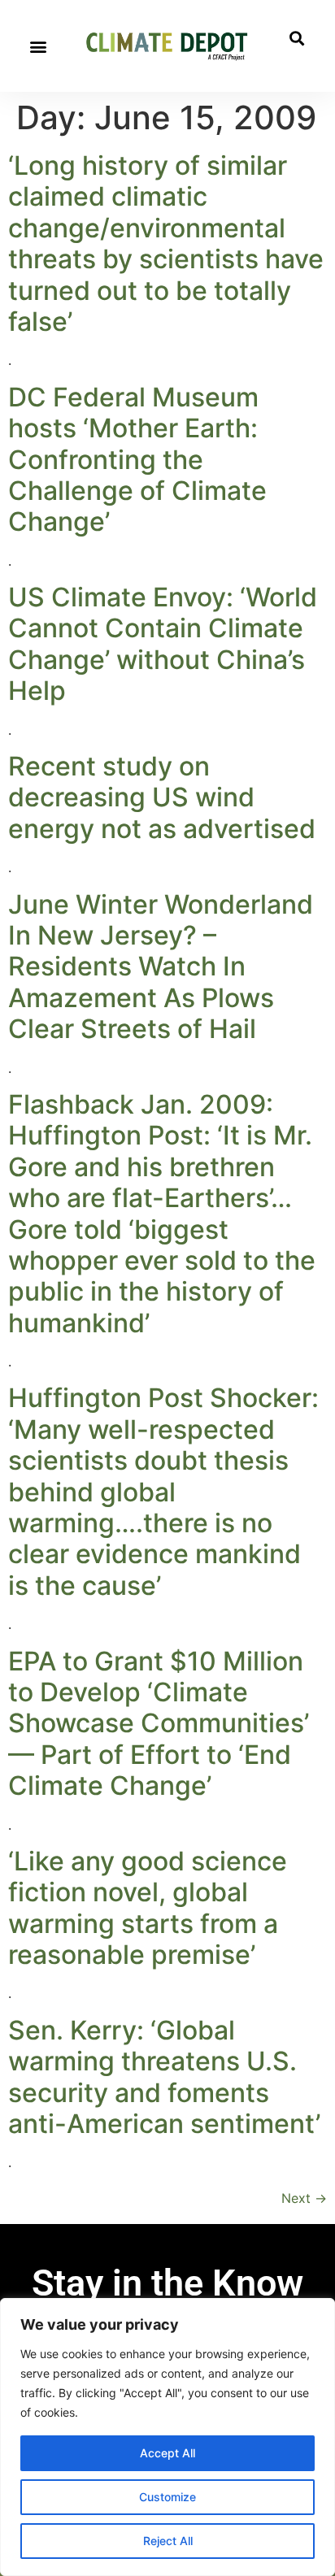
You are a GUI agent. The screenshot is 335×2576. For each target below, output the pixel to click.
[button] (38, 46)
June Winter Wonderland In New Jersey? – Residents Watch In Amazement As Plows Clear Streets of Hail (161, 967)
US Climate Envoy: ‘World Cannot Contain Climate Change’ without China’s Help (163, 644)
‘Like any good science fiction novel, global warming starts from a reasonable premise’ (148, 1908)
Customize (167, 2497)
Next (304, 2198)
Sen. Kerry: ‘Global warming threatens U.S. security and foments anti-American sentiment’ (164, 2077)
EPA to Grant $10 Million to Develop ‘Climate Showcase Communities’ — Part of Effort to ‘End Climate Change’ (159, 1724)
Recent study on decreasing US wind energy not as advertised (162, 797)
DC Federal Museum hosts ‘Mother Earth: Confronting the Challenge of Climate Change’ (137, 460)
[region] (167, 2437)
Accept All (167, 2453)
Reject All (168, 2541)
